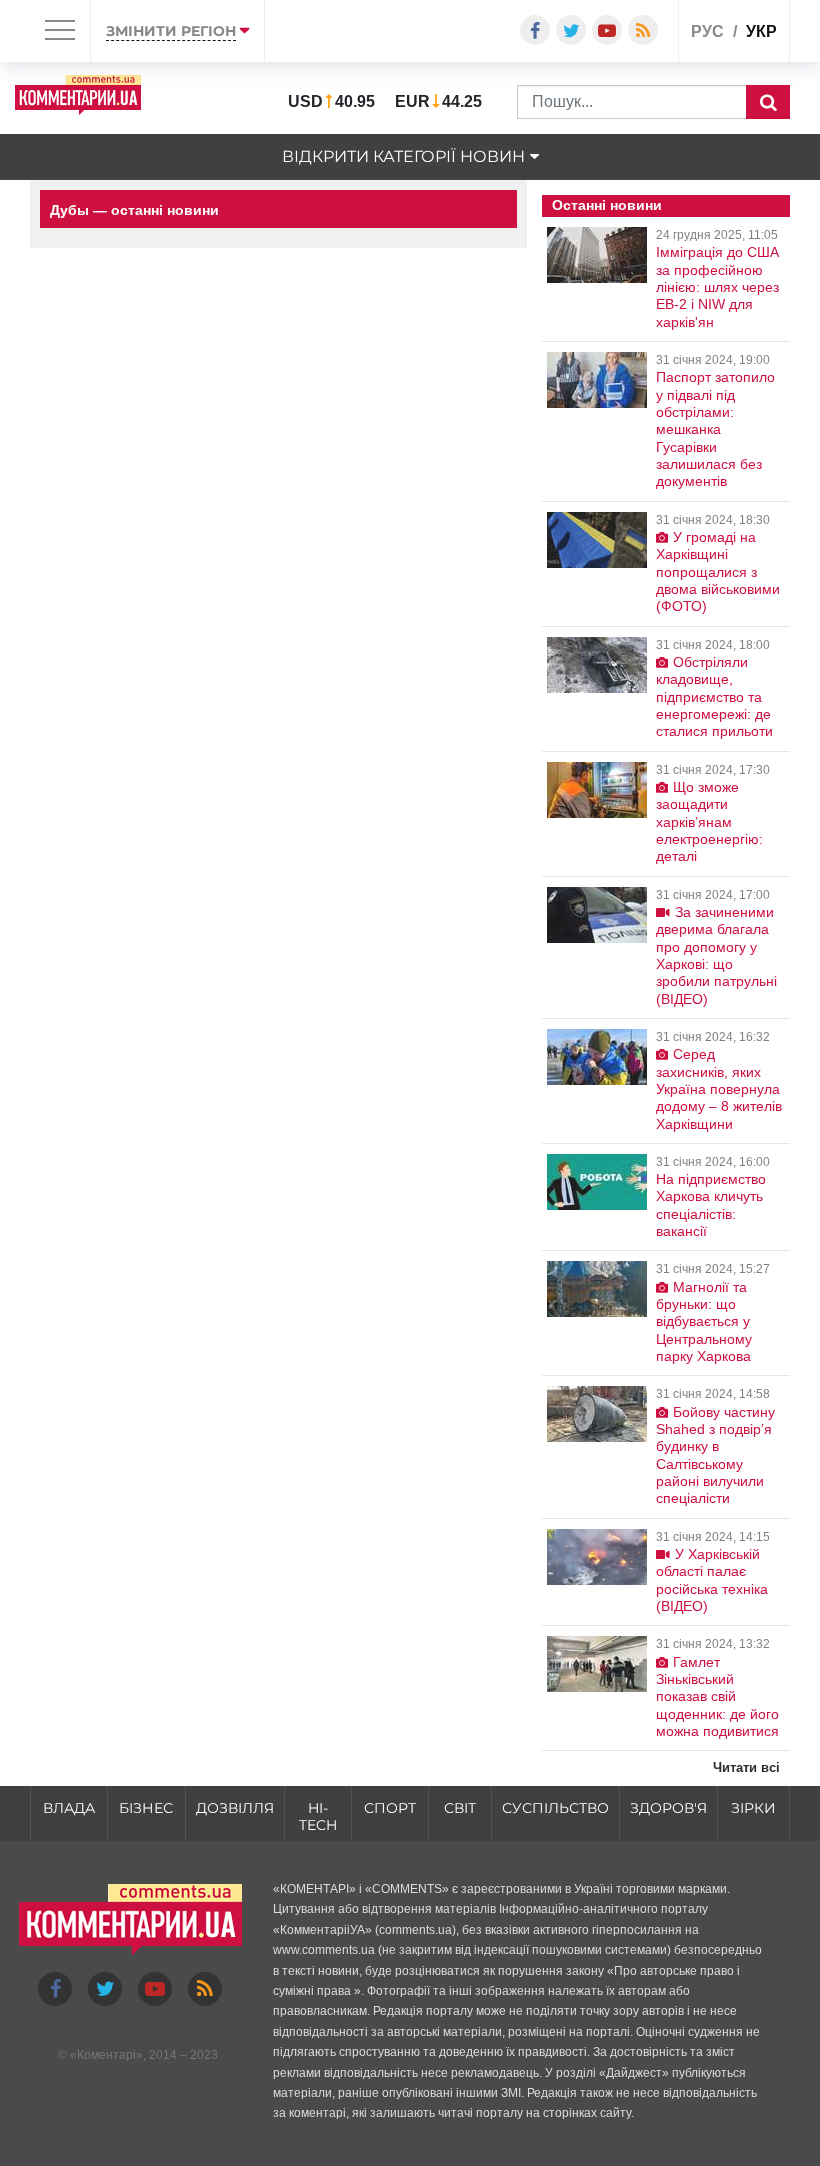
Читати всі (746, 1767)
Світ (460, 1808)
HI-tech (318, 1816)
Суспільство (555, 1808)
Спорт (390, 1808)
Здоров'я (668, 1808)
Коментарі (106, 2055)
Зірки (753, 1808)
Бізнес (146, 1808)
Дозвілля (235, 1808)
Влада (69, 1808)
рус (707, 31)
